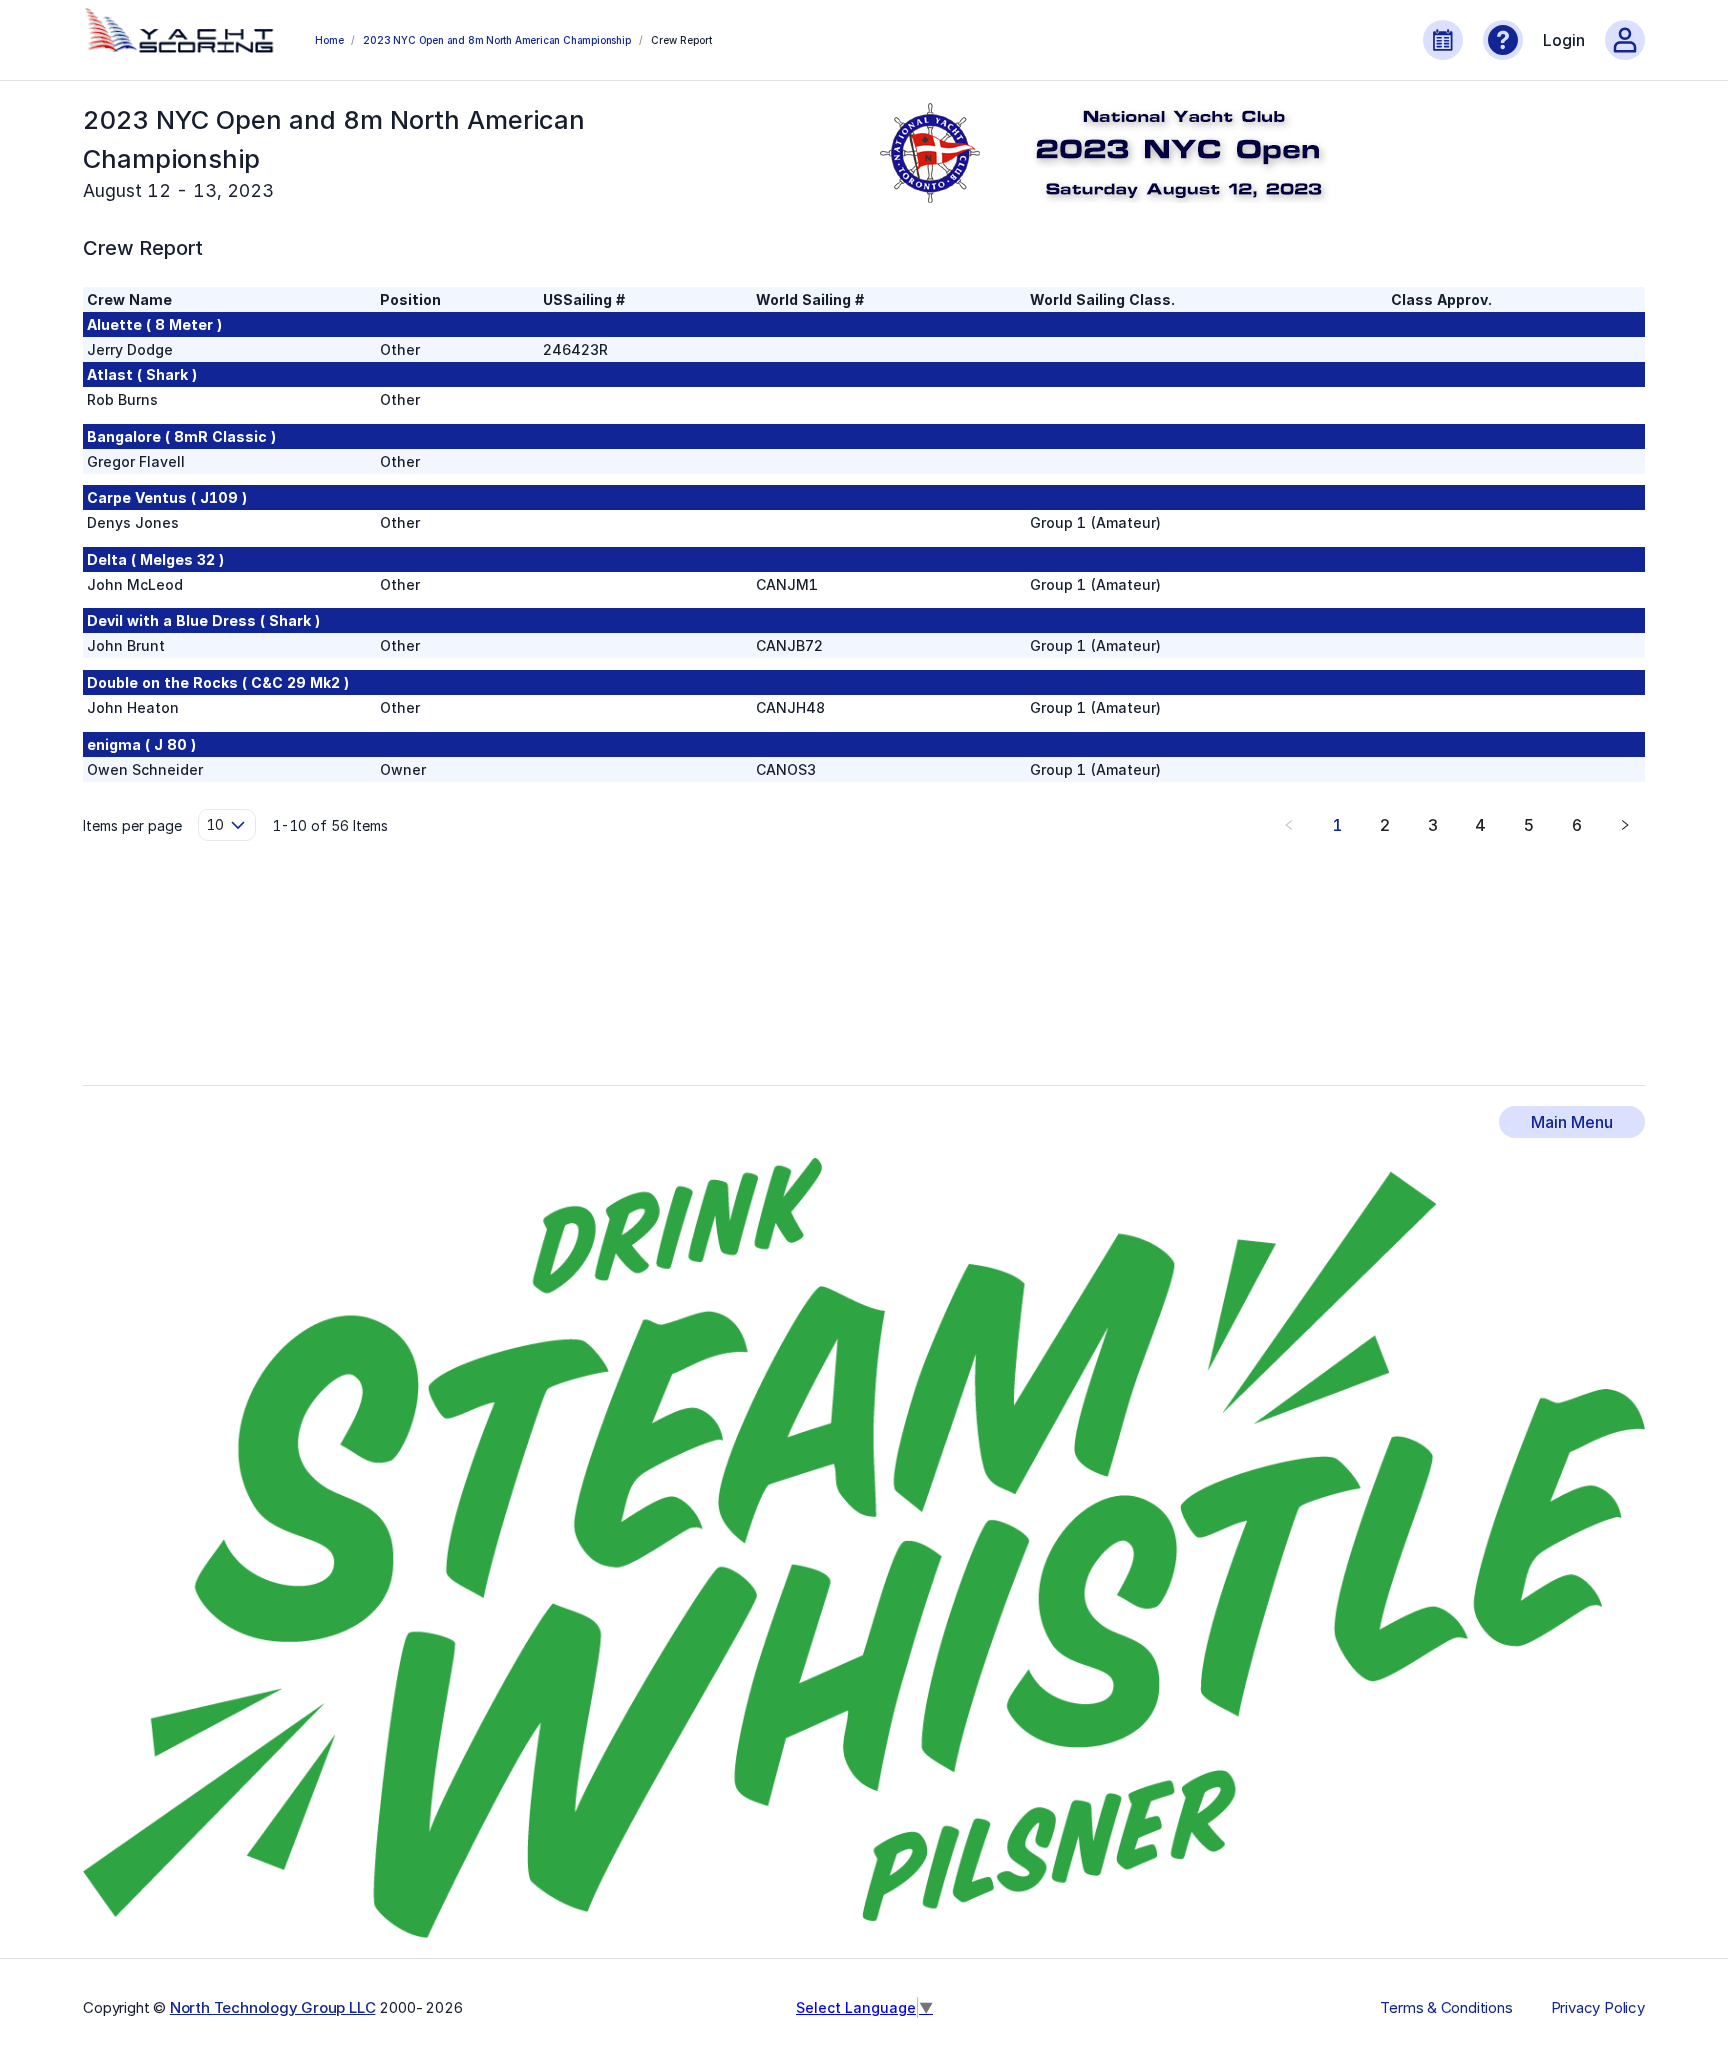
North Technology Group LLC (273, 2007)
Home (329, 40)
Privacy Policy (1598, 2008)
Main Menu (1572, 1122)
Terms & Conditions (1446, 2008)
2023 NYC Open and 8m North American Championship (496, 40)
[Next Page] (1625, 825)
